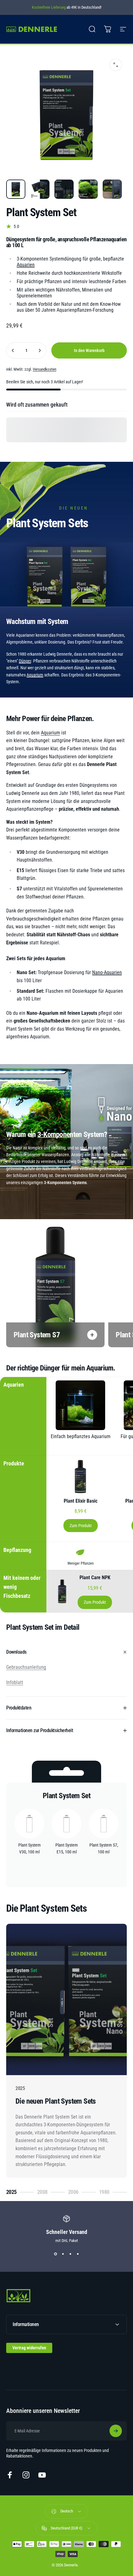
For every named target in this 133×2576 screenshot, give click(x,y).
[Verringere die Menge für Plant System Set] (13, 350)
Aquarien (26, 265)
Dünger (25, 661)
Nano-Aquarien (107, 972)
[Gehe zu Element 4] (88, 189)
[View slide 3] (70, 2254)
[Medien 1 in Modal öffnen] (116, 65)
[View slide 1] (55, 2254)
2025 (13, 2193)
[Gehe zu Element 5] (112, 189)
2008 (44, 2193)
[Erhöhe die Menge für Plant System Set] (40, 350)
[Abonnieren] (116, 2431)
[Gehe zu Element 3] (64, 189)
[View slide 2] (63, 2254)
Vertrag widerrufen (29, 2348)
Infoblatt (15, 1682)
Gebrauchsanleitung (26, 1667)
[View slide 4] (78, 2254)
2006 (75, 2193)
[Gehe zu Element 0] (16, 189)
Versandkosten (45, 369)
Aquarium (35, 675)
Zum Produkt (81, 1526)
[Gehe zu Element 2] (40, 189)
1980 (106, 2193)
